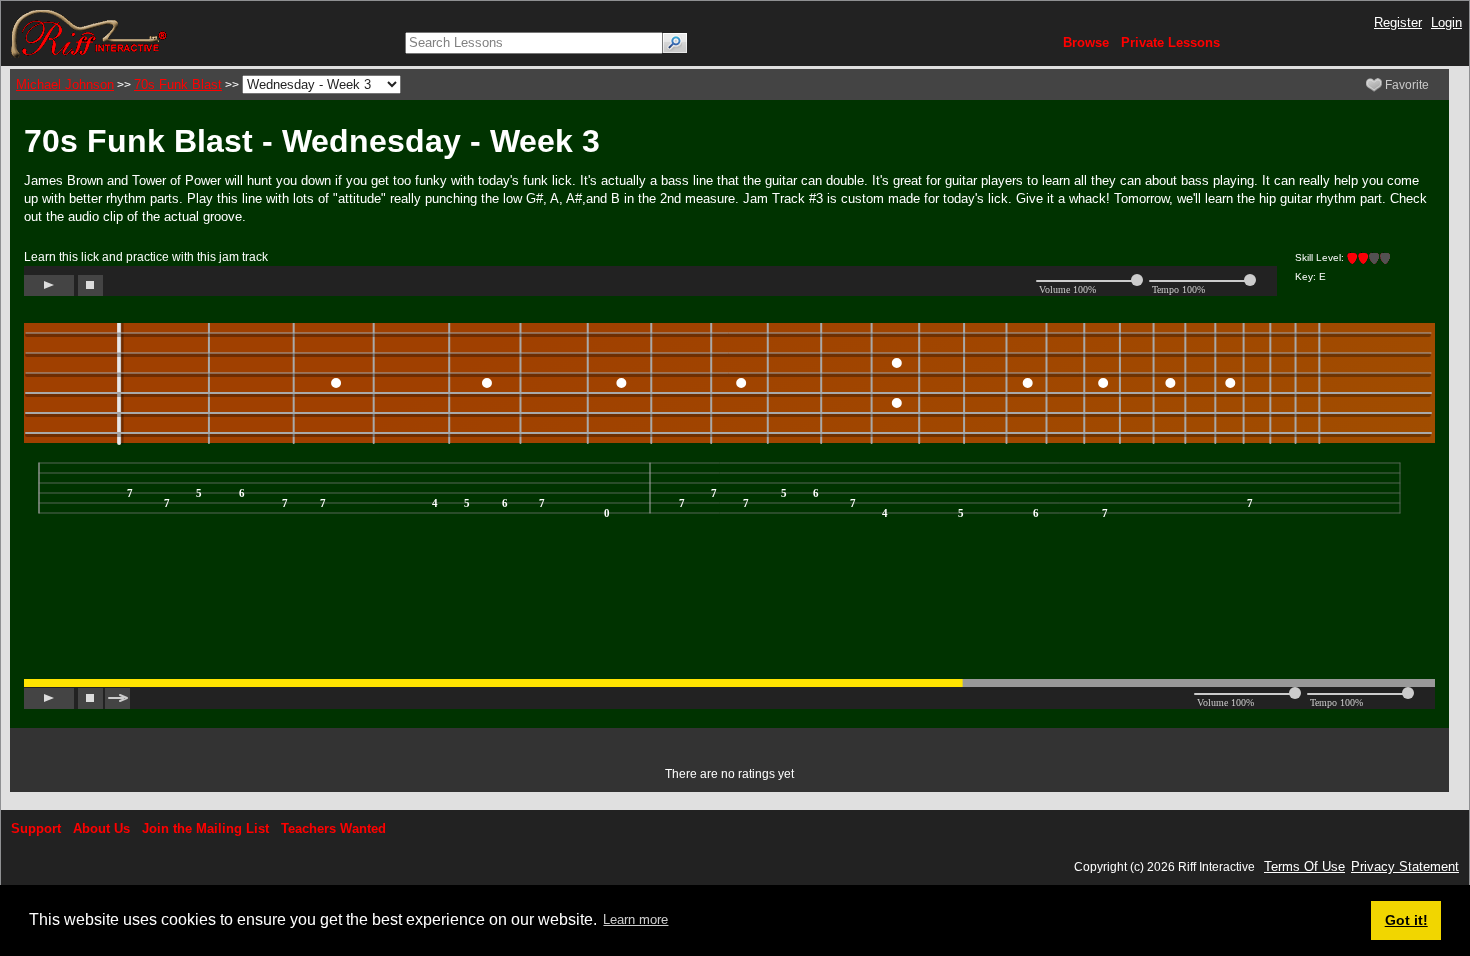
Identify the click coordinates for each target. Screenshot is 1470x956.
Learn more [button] (635, 919)
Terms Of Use (1304, 866)
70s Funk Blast (178, 84)
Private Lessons (1170, 42)
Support (36, 828)
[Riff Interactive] (89, 32)
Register (1398, 22)
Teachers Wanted (333, 828)
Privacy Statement (1405, 866)
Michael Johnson (65, 84)
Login (1446, 22)
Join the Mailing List (205, 828)
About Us (101, 828)
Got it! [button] (1406, 920)
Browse (1086, 42)
